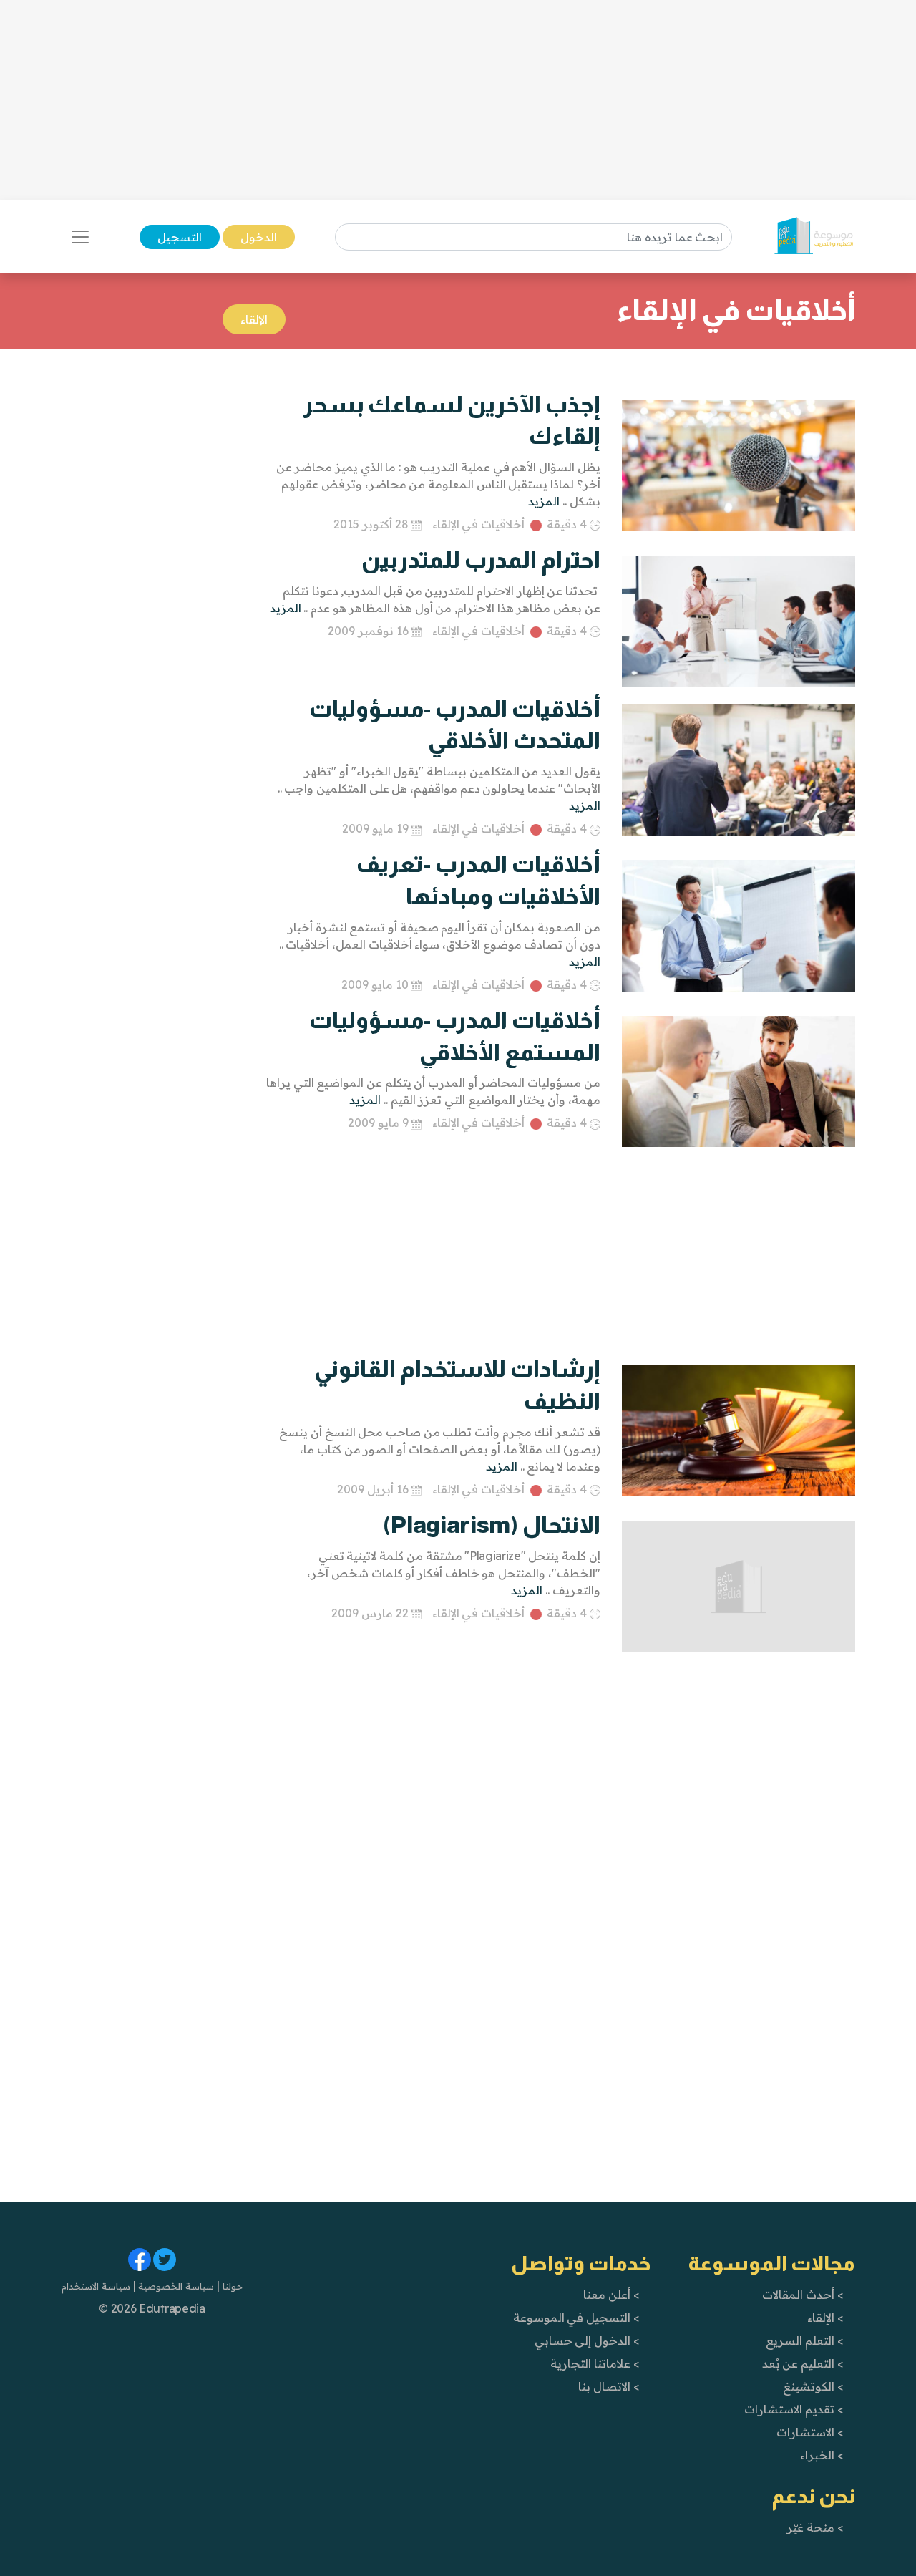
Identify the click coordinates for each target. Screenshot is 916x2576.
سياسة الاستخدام (96, 2286)
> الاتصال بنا (609, 2386)
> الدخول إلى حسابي (587, 2340)
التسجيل (180, 237)
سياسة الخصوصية (175, 2286)
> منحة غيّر (815, 2527)
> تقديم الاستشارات (794, 2409)
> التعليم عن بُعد (803, 2363)
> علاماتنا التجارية (595, 2363)
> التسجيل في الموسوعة (576, 2318)
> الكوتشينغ (813, 2386)
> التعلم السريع (804, 2340)
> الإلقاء (825, 2318)
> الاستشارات (810, 2432)
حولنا (231, 2286)
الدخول (259, 237)
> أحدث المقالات (803, 2295)
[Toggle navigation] (80, 237)
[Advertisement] (458, 100)
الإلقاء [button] (254, 319)
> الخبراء (822, 2455)
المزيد (544, 501)
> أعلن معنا (611, 2295)
